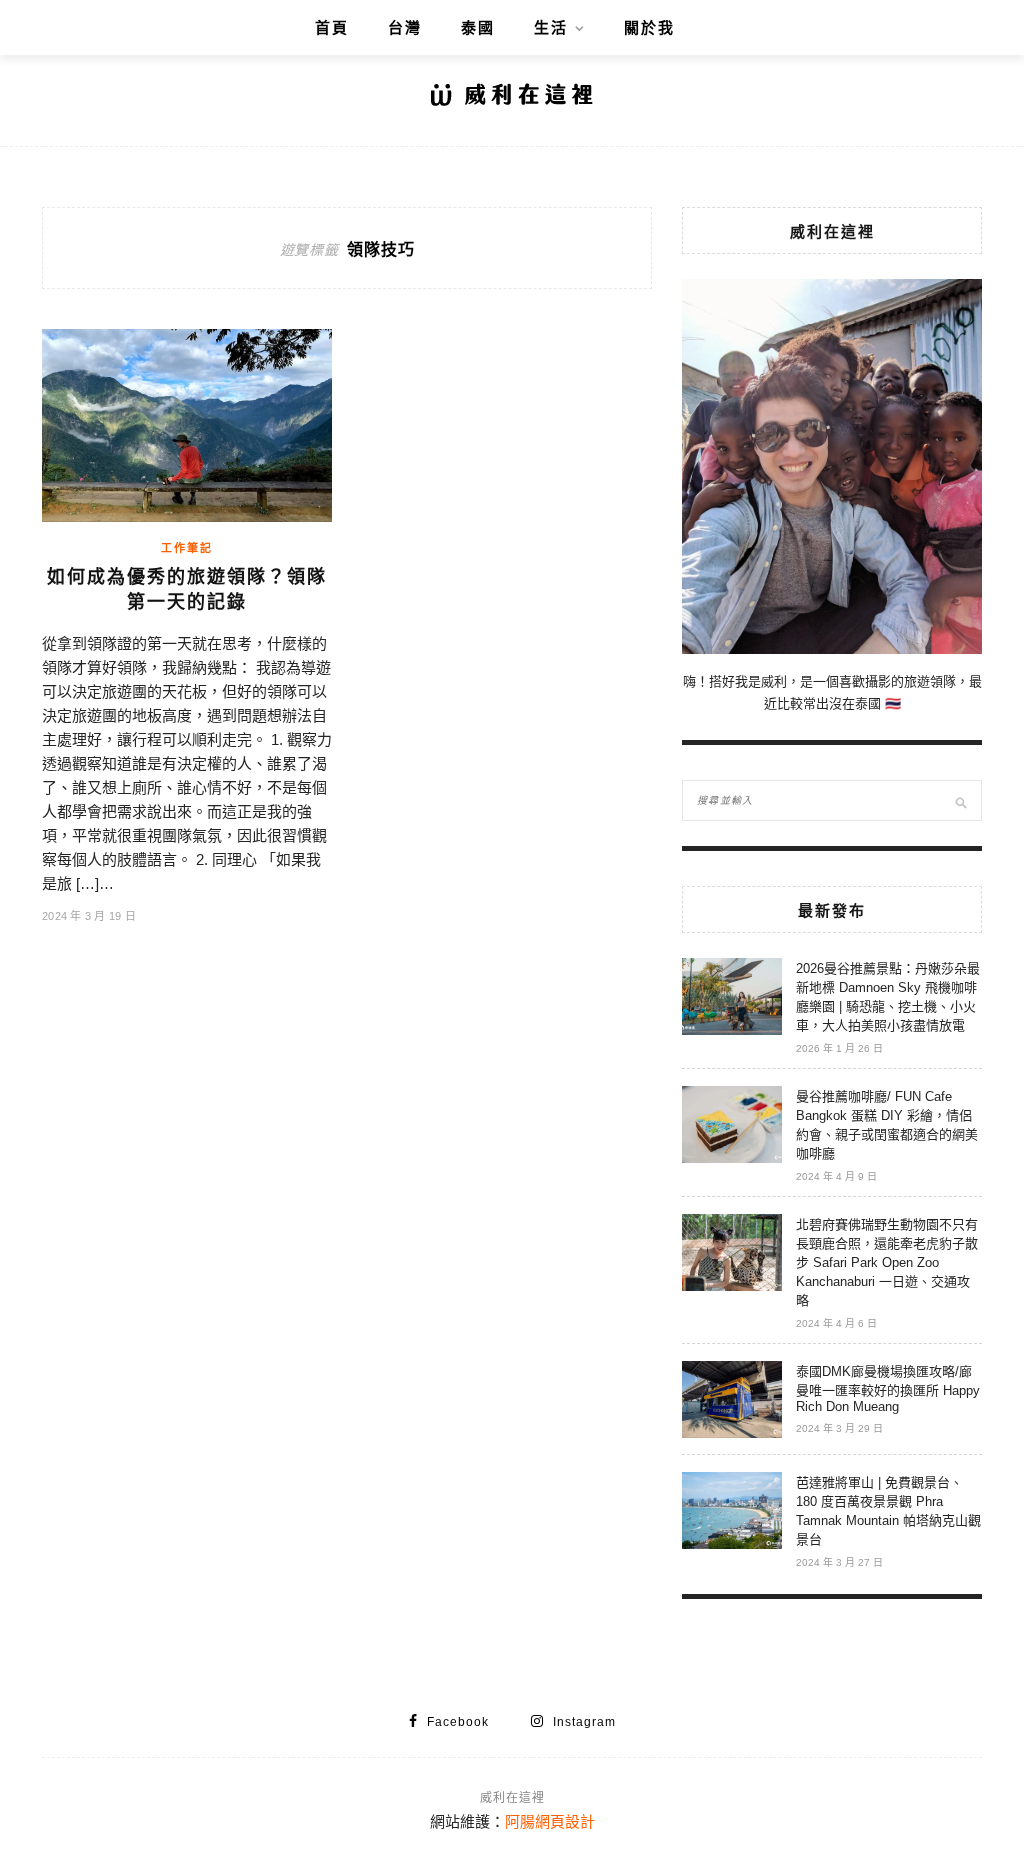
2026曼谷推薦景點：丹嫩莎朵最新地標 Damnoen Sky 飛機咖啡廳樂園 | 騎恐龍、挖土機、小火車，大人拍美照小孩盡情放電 (888, 997)
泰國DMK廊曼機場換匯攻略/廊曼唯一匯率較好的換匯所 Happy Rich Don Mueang (888, 1389)
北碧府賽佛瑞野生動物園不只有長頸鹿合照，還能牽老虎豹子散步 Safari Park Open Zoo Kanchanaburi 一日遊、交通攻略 (887, 1262)
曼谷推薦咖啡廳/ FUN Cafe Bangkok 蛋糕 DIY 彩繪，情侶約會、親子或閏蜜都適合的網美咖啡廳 (887, 1125)
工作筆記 (187, 548)
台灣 (405, 27)
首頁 (332, 27)
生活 (551, 27)
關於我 (649, 27)
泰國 (478, 27)
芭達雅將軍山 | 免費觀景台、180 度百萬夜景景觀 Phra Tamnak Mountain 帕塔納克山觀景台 (888, 1511)
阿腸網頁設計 (550, 1821)
